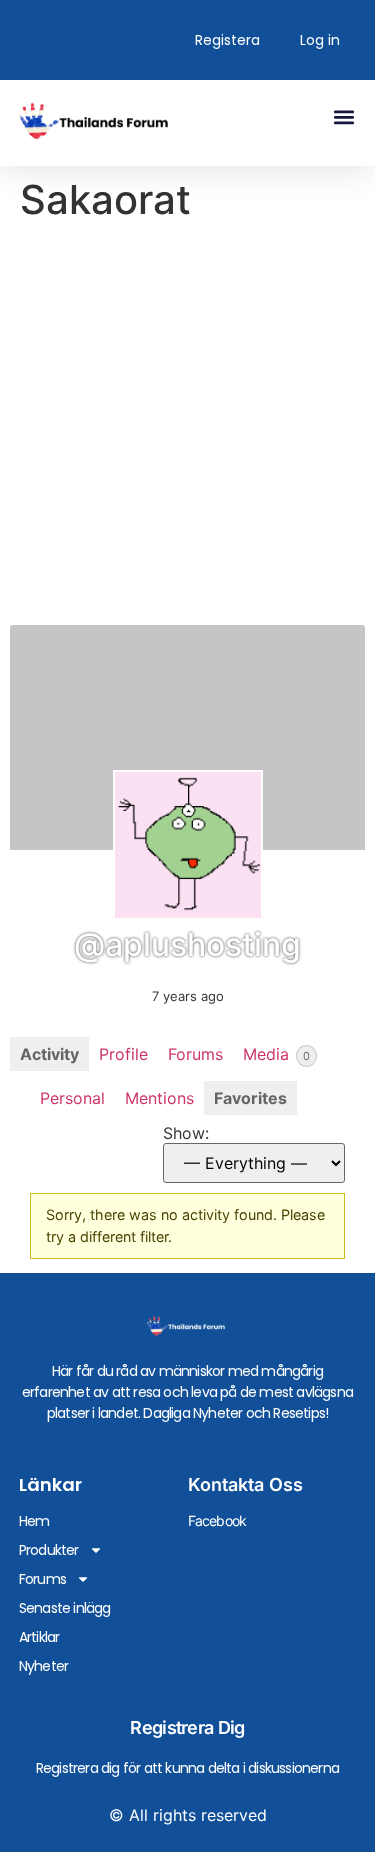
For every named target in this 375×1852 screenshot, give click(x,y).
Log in (320, 40)
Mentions (159, 1098)
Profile (123, 1054)
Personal (72, 1098)
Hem (34, 1521)
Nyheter (43, 1666)
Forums (195, 1054)
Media (276, 1054)
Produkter (49, 1550)
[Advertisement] (187, 427)
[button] (343, 116)
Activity (49, 1054)
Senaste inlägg (65, 1608)
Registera (227, 40)
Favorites (250, 1098)
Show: (186, 1133)
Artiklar (39, 1637)
